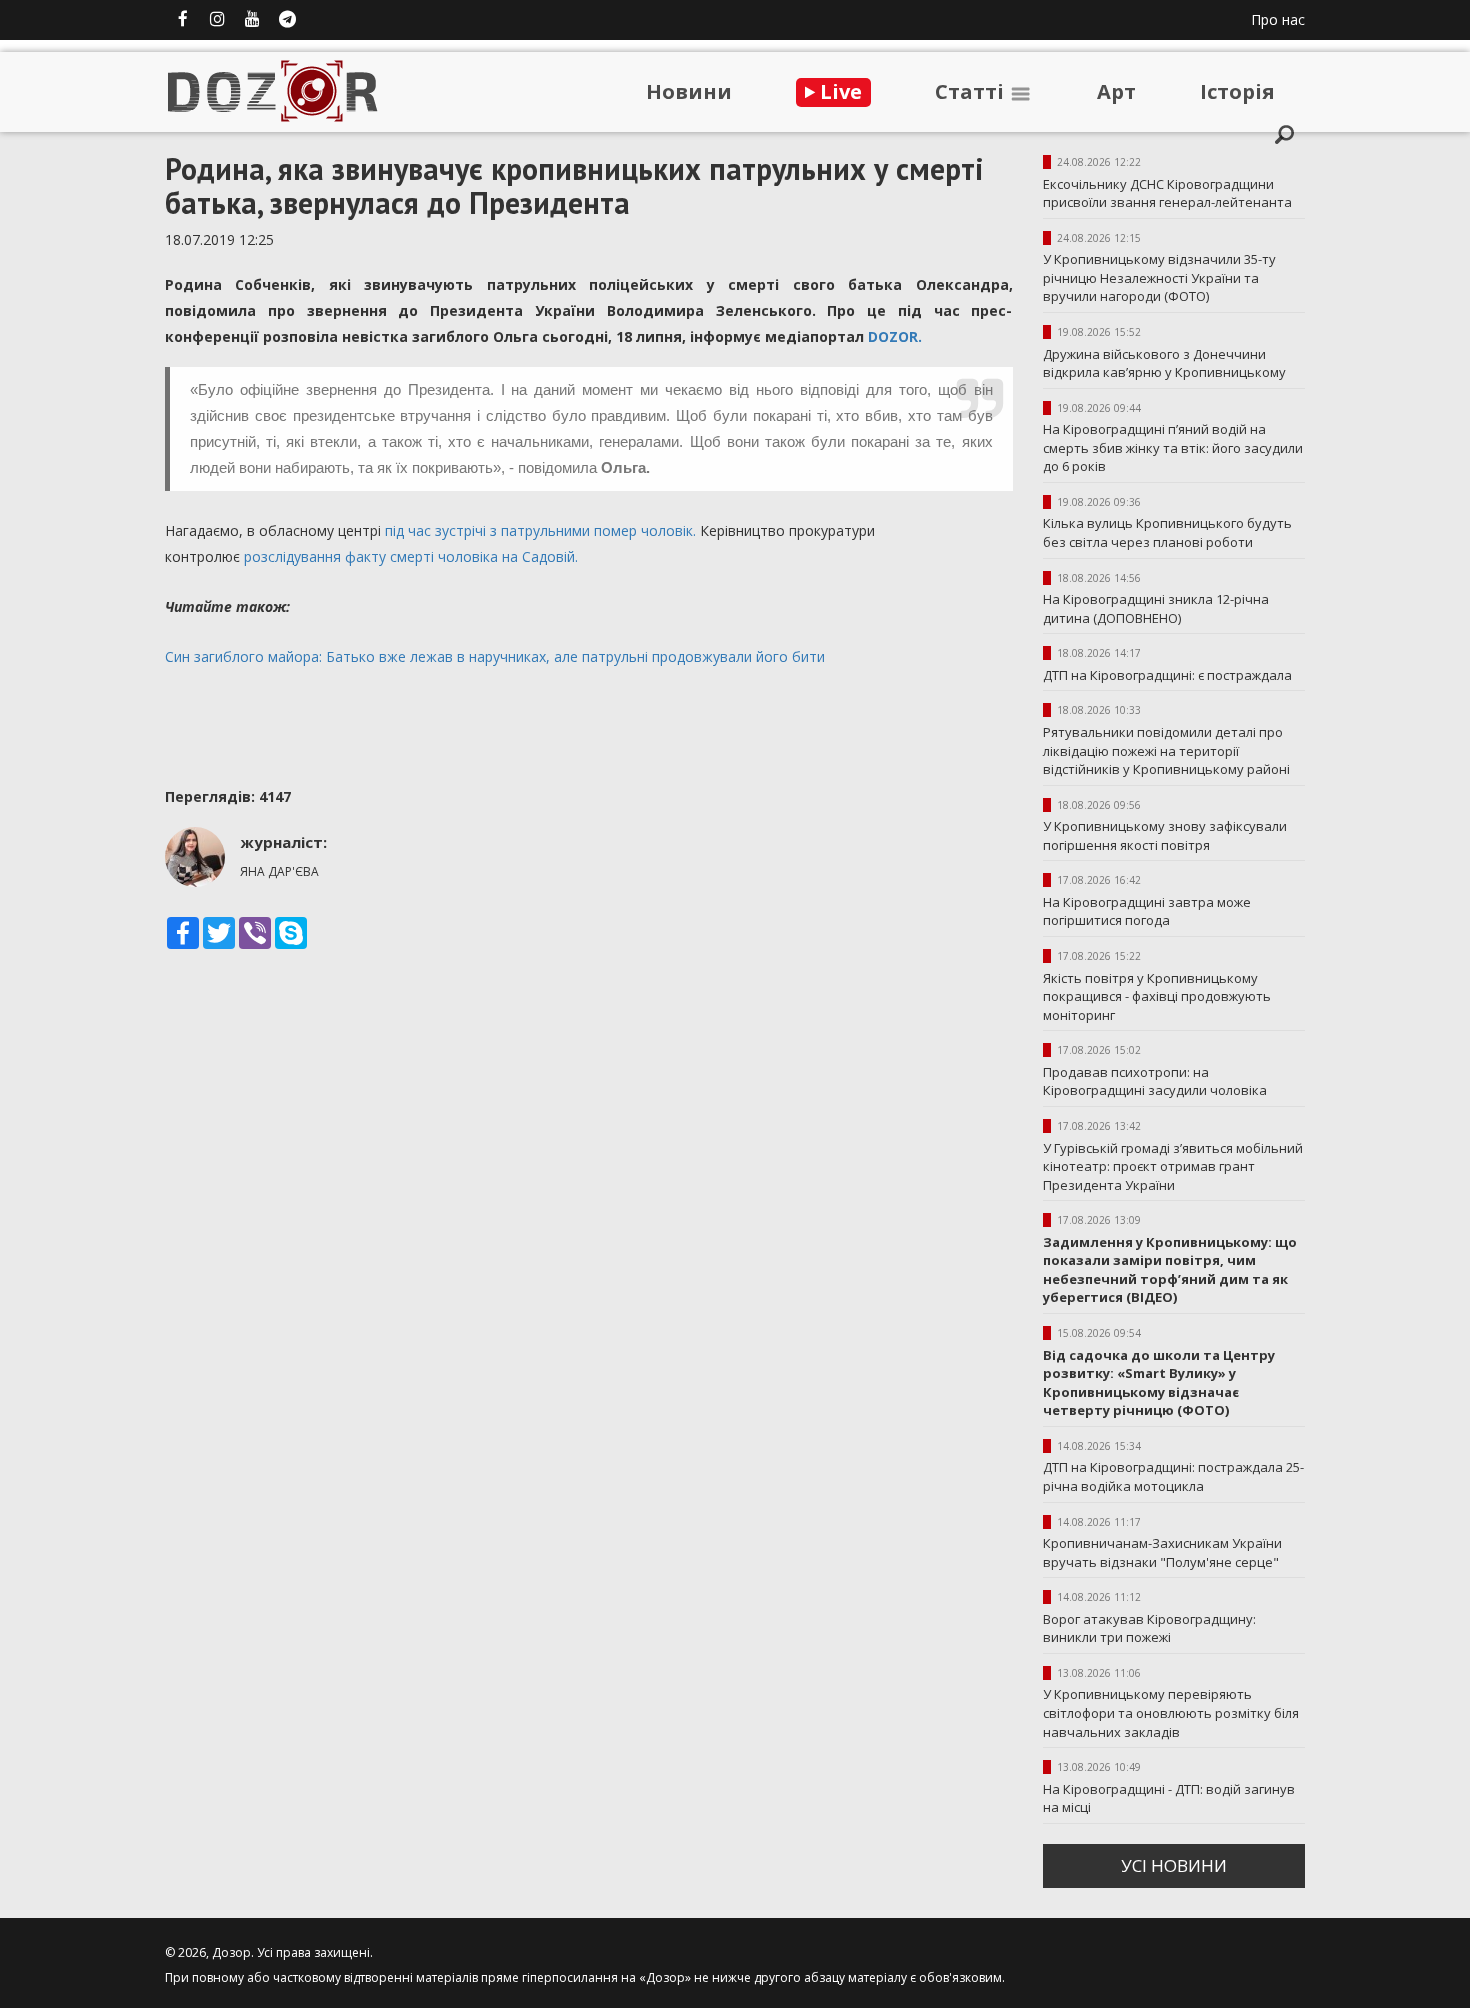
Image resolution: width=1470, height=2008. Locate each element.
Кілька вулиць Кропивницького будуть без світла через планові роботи (1167, 532)
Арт (1116, 91)
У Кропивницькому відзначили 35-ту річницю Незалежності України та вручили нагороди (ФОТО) (1159, 277)
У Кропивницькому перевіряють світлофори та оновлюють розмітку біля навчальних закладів (1171, 1712)
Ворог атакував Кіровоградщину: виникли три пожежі (1149, 1628)
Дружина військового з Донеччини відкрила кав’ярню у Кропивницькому (1164, 363)
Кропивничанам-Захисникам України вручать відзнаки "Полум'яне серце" (1162, 1552)
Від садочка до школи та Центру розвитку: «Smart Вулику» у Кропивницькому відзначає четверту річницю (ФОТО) (1159, 1383)
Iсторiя (1237, 91)
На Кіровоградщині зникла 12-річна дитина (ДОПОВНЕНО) (1156, 608)
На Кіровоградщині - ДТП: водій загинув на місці (1169, 1798)
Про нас (1278, 19)
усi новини (1174, 1865)
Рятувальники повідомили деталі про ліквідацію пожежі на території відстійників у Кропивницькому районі (1166, 750)
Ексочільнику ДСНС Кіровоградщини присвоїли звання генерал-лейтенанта (1167, 193)
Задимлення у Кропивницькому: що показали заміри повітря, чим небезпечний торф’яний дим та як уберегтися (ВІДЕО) (1170, 1270)
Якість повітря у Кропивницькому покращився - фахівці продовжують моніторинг (1157, 996)
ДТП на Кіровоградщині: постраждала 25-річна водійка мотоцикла (1173, 1476)
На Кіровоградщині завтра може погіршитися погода (1147, 911)
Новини (689, 91)
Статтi (972, 91)
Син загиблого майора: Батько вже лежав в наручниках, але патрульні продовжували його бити (495, 656)
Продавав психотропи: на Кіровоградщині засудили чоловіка (1155, 1081)
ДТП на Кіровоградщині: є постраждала (1167, 675)
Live (838, 91)
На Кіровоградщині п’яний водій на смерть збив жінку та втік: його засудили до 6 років (1173, 447)
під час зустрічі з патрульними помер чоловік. (542, 530)
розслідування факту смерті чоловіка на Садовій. (411, 556)
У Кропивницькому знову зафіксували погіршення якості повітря (1165, 835)
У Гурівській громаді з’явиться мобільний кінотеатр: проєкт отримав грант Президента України (1173, 1166)
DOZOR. (895, 336)
